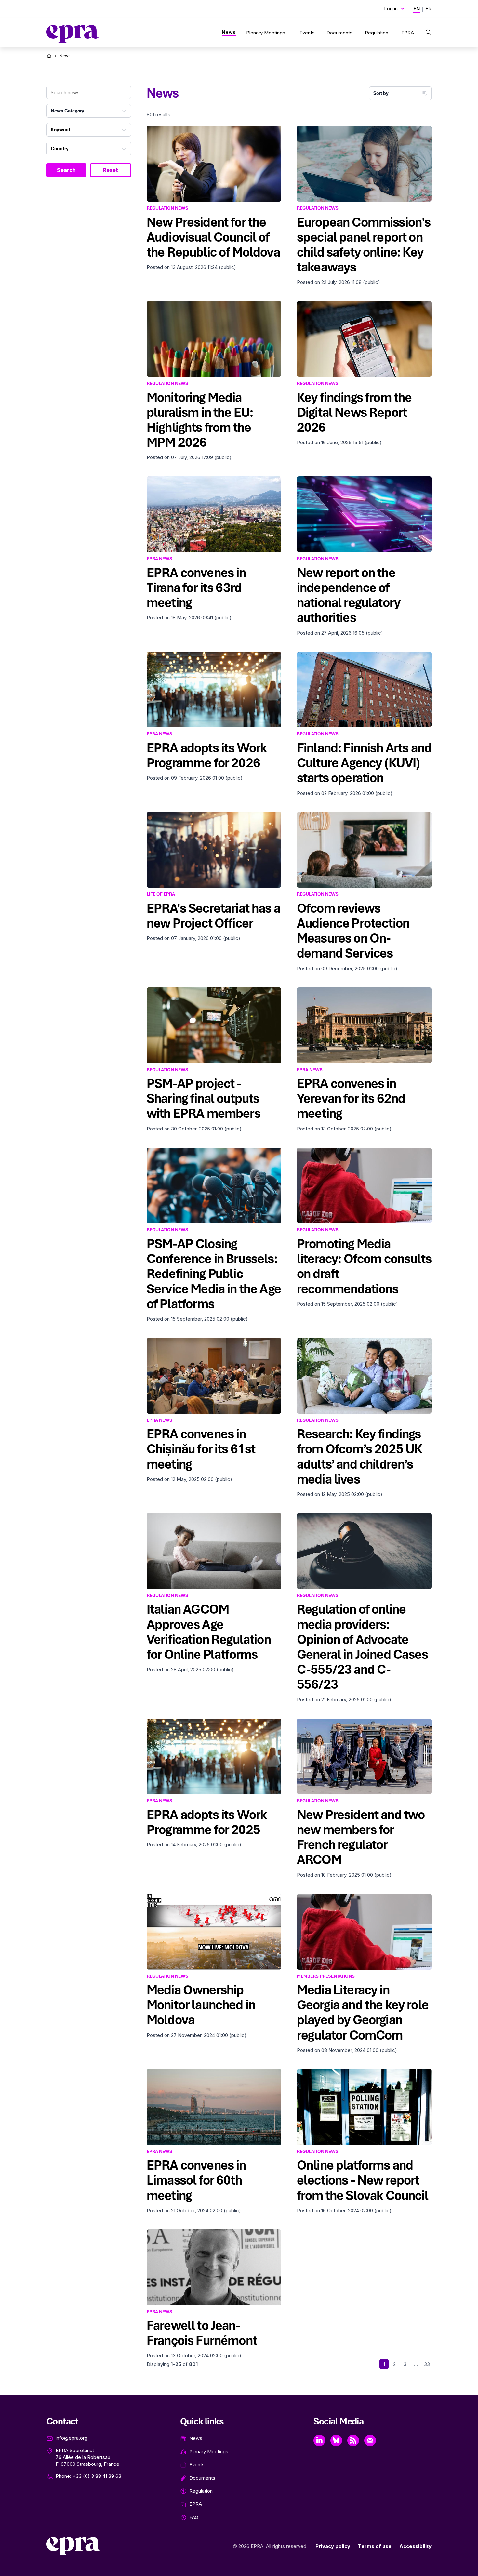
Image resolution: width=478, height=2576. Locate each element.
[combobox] (89, 111)
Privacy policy (333, 2546)
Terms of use (375, 2546)
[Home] (49, 56)
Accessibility (415, 2546)
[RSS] (353, 2440)
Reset (111, 170)
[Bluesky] (336, 2440)
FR (428, 9)
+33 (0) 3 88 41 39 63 (97, 2476)
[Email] (370, 2440)
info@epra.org (72, 2438)
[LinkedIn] (319, 2440)
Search (66, 170)
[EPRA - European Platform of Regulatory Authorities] (73, 34)
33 (427, 2364)
